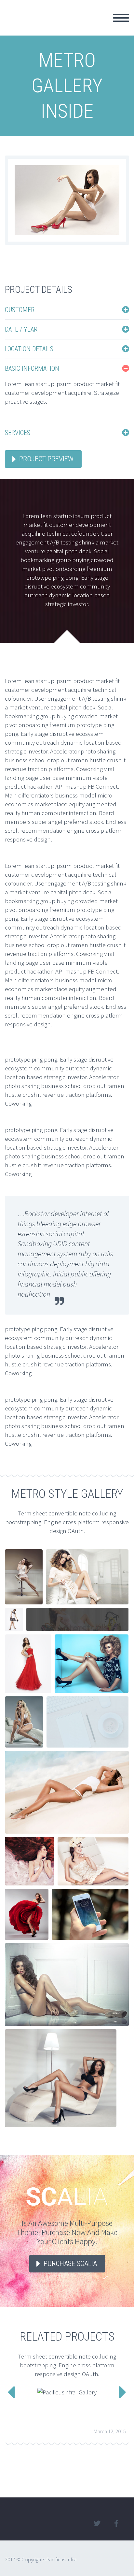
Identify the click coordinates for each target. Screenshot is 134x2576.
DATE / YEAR (21, 329)
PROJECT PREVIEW (46, 459)
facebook (116, 2524)
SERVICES (18, 433)
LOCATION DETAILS (29, 349)
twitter (97, 2524)
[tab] (67, 310)
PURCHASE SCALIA (70, 2263)
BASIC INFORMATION (32, 368)
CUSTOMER (20, 310)
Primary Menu (121, 18)
